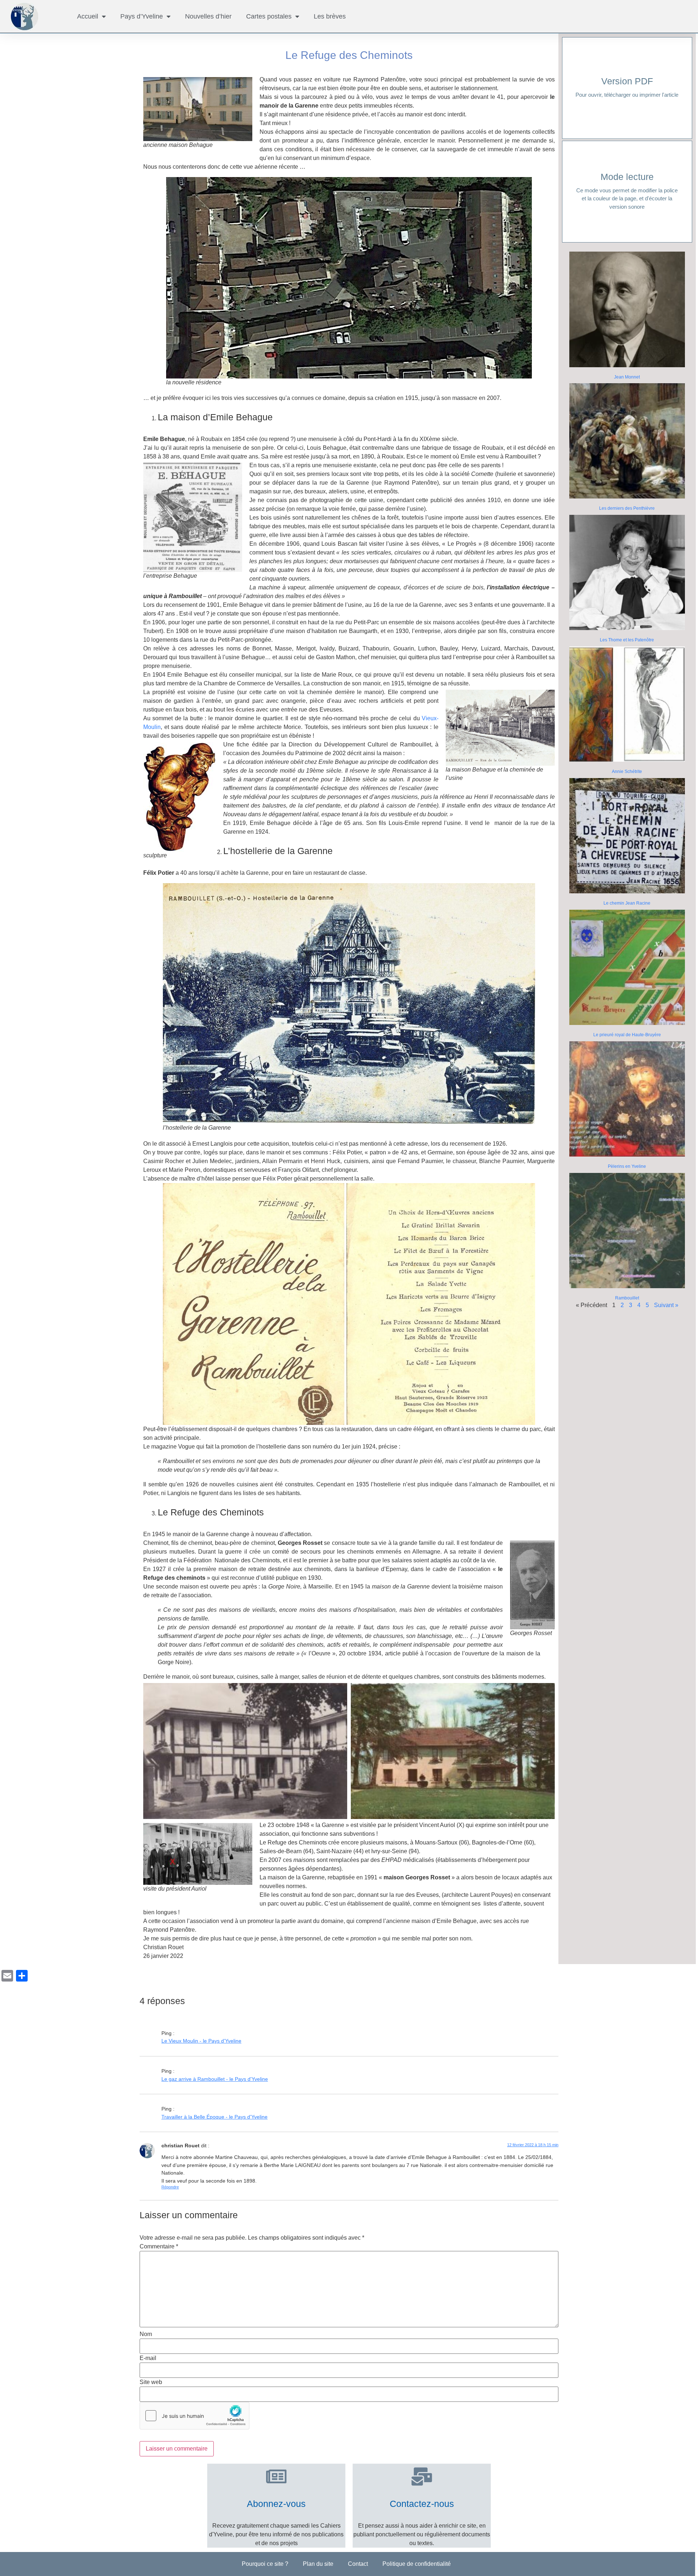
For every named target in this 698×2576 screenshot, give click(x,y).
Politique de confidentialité (417, 2564)
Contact (358, 2564)
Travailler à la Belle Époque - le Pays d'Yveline (214, 2117)
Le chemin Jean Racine (627, 903)
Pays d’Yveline (142, 16)
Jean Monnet (627, 377)
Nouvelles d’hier (208, 16)
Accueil (88, 16)
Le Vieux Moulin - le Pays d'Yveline (201, 2041)
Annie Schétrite (627, 772)
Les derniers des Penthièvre (627, 508)
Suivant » (666, 1305)
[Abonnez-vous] (276, 2476)
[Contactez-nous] (422, 2476)
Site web (151, 2382)
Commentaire (159, 2247)
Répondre (170, 2187)
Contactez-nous (422, 2504)
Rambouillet (627, 1298)
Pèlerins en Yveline (627, 1166)
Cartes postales (269, 16)
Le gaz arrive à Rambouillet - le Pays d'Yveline (215, 2079)
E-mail (148, 2358)
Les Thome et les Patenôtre (627, 640)
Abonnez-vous (276, 2504)
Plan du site (318, 2564)
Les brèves (330, 16)
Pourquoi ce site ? (265, 2564)
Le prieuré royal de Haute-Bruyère (627, 1035)
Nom (146, 2334)
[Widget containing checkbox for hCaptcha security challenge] (194, 2416)
